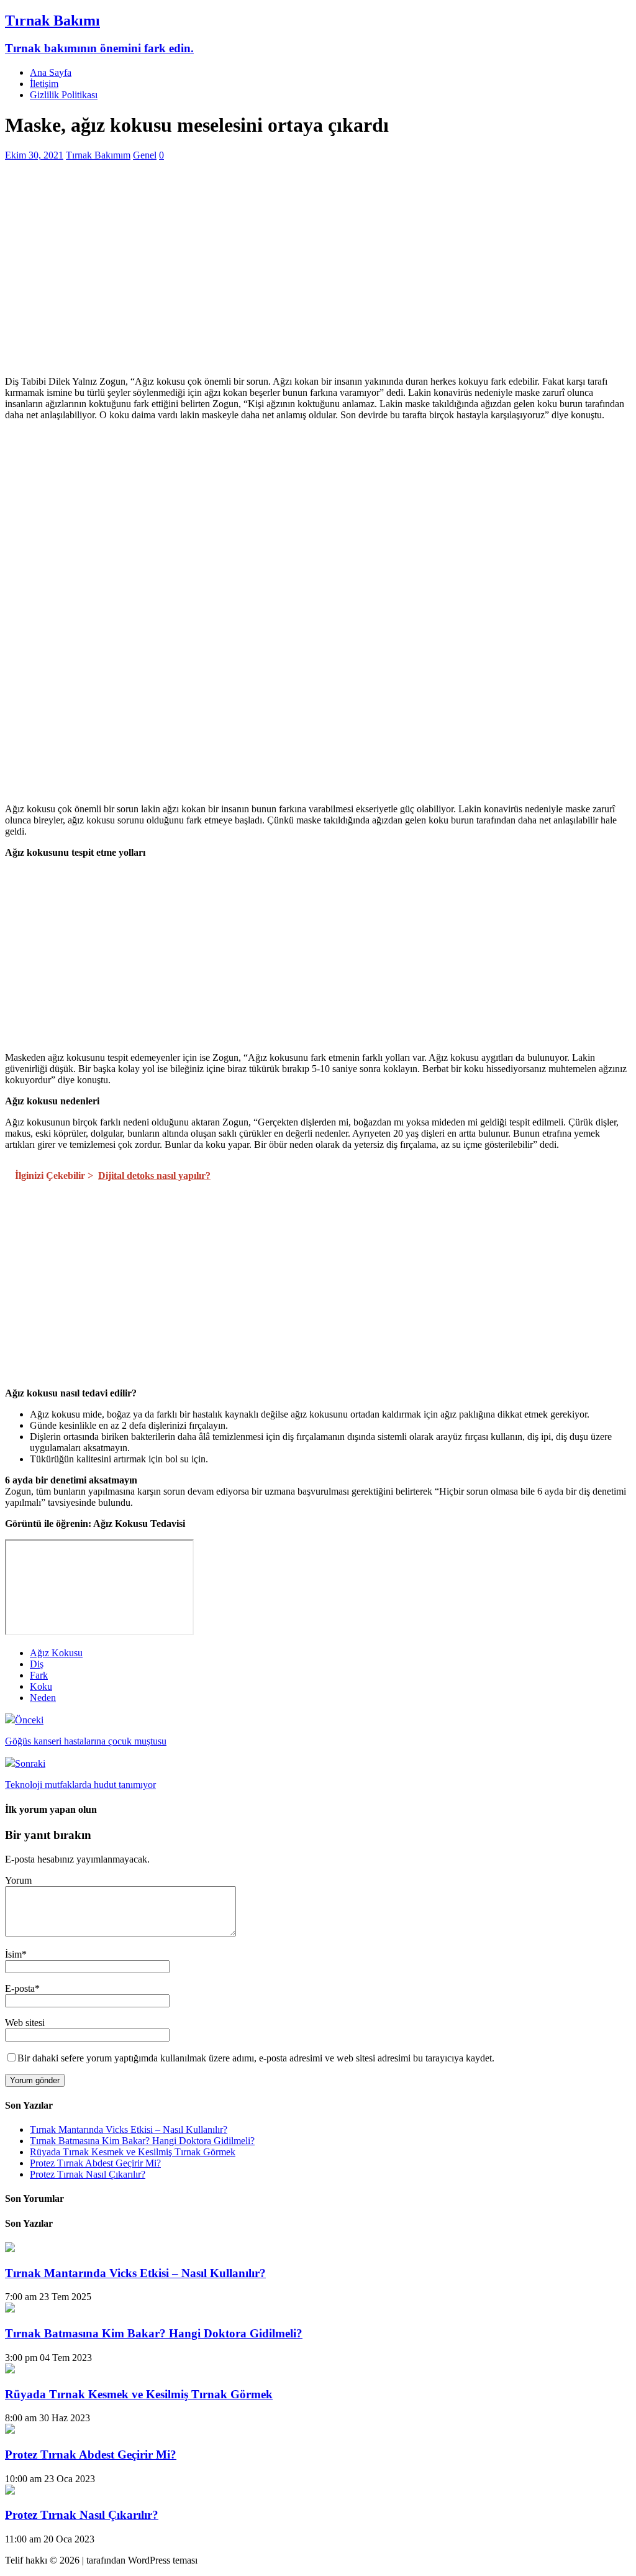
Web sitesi (25, 2023)
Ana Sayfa (51, 72)
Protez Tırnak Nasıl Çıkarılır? (88, 2174)
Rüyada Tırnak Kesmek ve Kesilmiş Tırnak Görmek (133, 2152)
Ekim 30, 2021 (34, 155)
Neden (43, 1698)
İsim (13, 1954)
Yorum (18, 1880)
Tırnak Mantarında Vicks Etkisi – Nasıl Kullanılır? (129, 2129)
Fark (39, 1675)
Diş (37, 1664)
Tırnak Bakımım (98, 155)
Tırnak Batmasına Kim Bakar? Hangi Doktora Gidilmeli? (142, 2141)
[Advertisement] (318, 279)
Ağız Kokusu (56, 1653)
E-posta (20, 1988)
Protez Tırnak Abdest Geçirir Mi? (95, 2163)
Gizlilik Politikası (64, 95)
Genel (145, 155)
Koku (41, 1686)
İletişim (44, 84)
